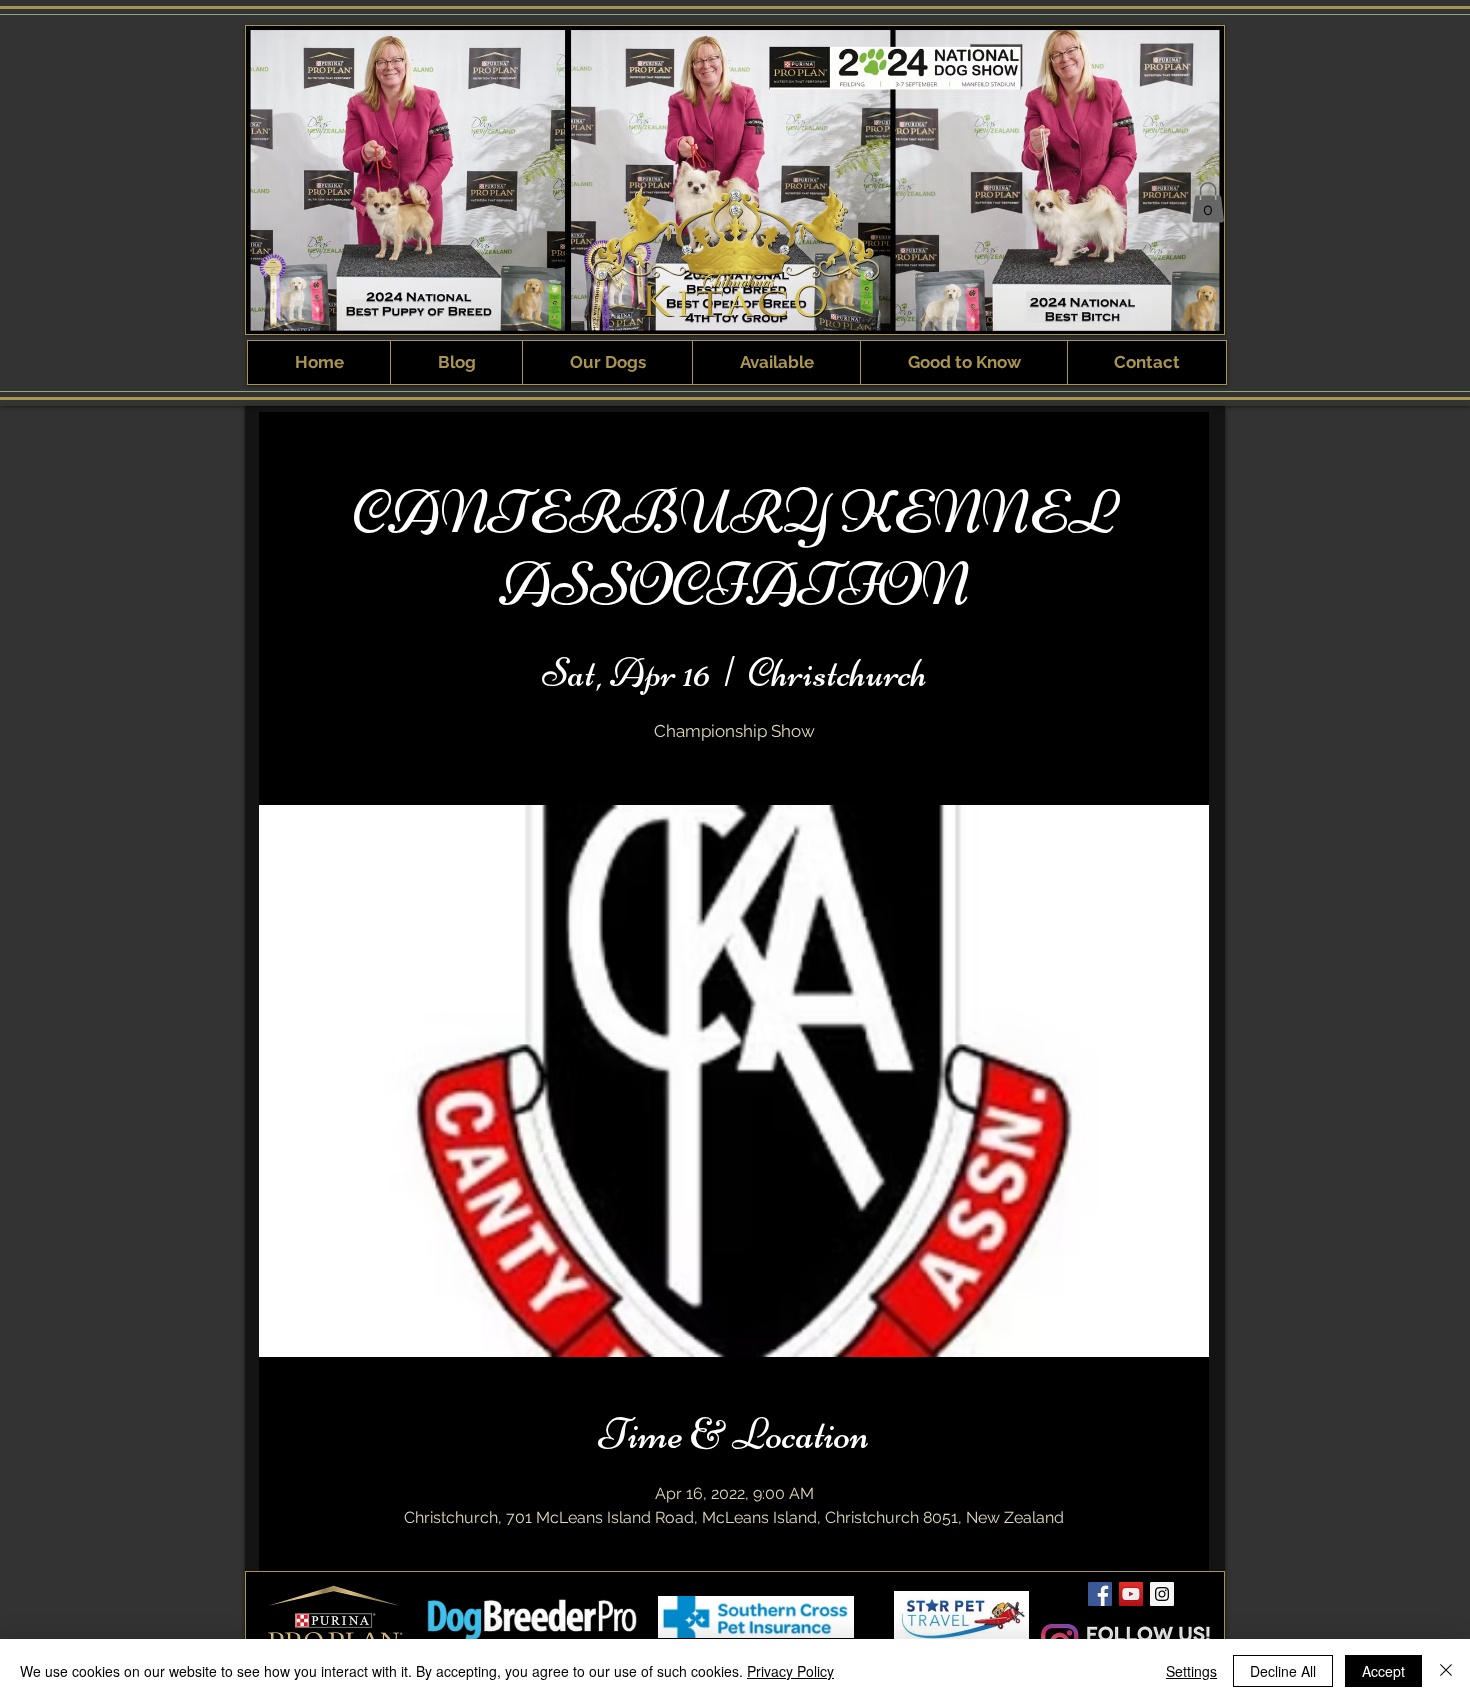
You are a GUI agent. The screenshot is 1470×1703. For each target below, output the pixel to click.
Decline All (1283, 1671)
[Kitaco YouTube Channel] (1131, 1594)
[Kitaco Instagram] (1162, 1594)
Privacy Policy (790, 1671)
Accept (1383, 1671)
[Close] (1446, 1671)
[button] (1208, 202)
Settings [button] (1191, 1671)
